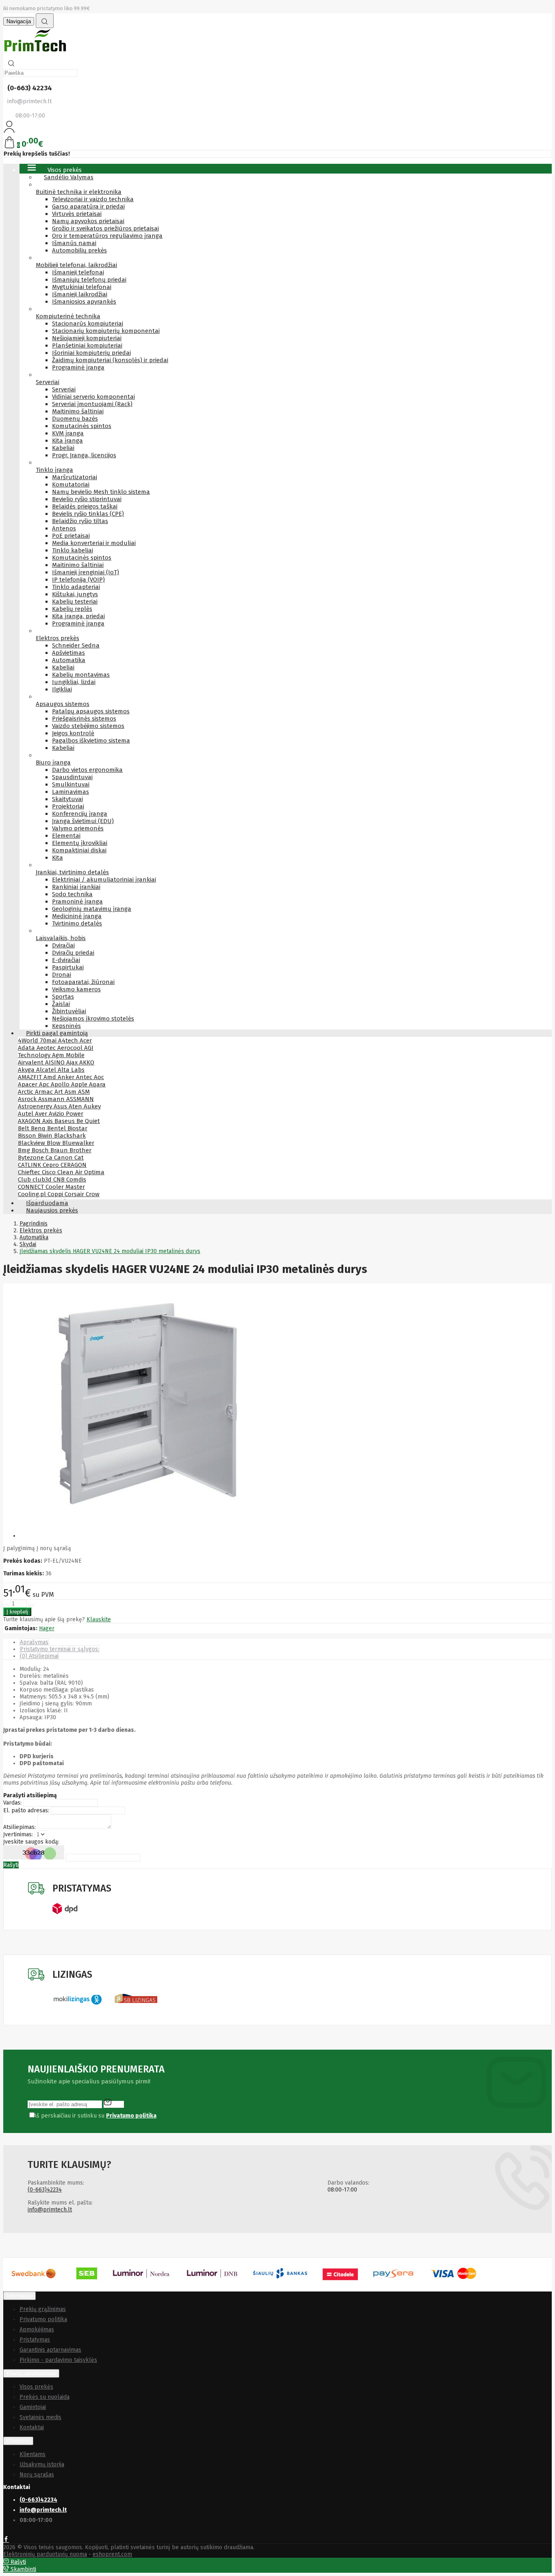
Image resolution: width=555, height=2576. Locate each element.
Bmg (25, 1150)
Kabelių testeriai (75, 602)
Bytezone (32, 1158)
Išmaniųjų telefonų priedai (89, 280)
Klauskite (99, 1619)
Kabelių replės (72, 609)
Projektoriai (68, 806)
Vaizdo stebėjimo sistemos (88, 726)
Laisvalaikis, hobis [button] (61, 938)
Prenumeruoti (114, 2103)
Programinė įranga (78, 367)
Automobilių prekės (79, 250)
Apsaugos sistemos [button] (63, 704)
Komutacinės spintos (82, 426)
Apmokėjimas (37, 2329)
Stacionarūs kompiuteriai (88, 324)
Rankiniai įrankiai (76, 887)
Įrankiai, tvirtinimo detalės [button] (72, 872)
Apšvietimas (68, 653)
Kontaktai (32, 2427)
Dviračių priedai (73, 953)
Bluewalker (78, 1143)
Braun (60, 1150)
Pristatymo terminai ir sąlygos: (60, 1649)
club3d (43, 1179)
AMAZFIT (31, 1077)
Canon (64, 1158)
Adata (27, 1048)
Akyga (27, 1070)
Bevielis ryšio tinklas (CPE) (88, 514)
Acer (86, 1040)
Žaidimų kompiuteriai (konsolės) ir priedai (110, 360)
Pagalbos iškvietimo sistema (91, 741)
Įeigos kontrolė (73, 733)
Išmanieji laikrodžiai (80, 294)
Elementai (66, 836)
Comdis (76, 1179)
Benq (39, 1128)
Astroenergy (36, 1106)
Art (60, 1092)
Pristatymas (35, 2340)
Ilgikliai (62, 689)
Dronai (62, 975)
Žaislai (61, 1004)
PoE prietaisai (71, 536)
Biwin (46, 1136)
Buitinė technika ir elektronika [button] (79, 192)
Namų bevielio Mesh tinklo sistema (101, 492)
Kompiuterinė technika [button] (68, 316)
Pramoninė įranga (77, 901)
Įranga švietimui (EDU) (83, 821)
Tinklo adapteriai (76, 587)
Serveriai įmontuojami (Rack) (92, 404)
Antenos (64, 528)
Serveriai (64, 389)
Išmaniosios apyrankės (84, 302)
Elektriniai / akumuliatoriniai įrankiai (104, 880)
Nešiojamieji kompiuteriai (87, 338)
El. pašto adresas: (26, 1810)
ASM (84, 1092)
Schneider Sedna (76, 645)
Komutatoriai (71, 484)
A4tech (69, 1040)
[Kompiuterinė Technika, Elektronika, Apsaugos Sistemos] (36, 53)
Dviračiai (63, 945)
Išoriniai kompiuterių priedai (91, 353)
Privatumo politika (43, 2319)
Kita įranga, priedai (78, 616)
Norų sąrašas (37, 2475)
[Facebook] (6, 2540)
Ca (50, 1158)
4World (29, 1040)
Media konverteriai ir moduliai (94, 543)
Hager (47, 1628)
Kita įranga (67, 441)
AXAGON (30, 1121)
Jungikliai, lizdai (74, 682)
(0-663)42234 (45, 2190)
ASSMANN (80, 1099)
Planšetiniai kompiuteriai (87, 345)
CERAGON (74, 1165)
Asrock (28, 1099)
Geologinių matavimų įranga (92, 909)
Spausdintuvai (72, 777)
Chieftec (30, 1172)
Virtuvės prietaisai (77, 214)
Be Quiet (88, 1121)
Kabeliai (63, 448)
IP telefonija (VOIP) (78, 580)
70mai (49, 1040)
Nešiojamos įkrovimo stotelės (93, 1019)
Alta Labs (71, 1070)
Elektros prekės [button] (57, 638)
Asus (61, 1106)
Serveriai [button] (48, 382)
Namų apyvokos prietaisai (88, 221)
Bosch (41, 1150)
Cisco (50, 1172)
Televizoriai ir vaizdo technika (93, 199)
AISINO (56, 1062)
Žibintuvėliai (69, 1011)
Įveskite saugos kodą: (31, 1842)
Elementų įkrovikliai (80, 843)
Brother (80, 1150)
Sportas (63, 997)
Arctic (26, 1092)
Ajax (73, 1062)
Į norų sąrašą (54, 1548)
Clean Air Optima (81, 1172)
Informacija (20, 2296)
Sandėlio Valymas (69, 177)
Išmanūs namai (74, 243)
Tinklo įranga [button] (54, 470)
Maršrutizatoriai (75, 477)
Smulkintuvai (71, 784)
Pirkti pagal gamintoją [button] (57, 1033)
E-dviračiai (66, 960)
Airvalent (31, 1062)
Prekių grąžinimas (43, 2309)
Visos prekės (36, 2387)
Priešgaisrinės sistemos (84, 719)
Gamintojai (33, 2407)
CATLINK (30, 1165)
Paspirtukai (68, 967)
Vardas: (12, 1803)
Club (25, 1179)
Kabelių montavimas (81, 675)
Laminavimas (70, 792)
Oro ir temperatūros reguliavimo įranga (107, 236)
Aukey (92, 1106)
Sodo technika (72, 894)
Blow (54, 1143)
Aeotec (47, 1048)
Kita (57, 858)
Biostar (77, 1128)
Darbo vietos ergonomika (87, 770)
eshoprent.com (112, 2554)
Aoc (99, 1077)
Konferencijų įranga (80, 814)
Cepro (52, 1165)
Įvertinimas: (18, 1834)
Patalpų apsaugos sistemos (91, 711)
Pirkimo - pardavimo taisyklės (58, 2360)
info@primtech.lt (50, 2210)
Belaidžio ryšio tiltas (80, 521)
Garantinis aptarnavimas (50, 2350)
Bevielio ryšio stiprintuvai (87, 499)
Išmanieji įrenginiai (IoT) (86, 572)
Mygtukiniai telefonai (82, 287)
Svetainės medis (40, 2417)
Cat (79, 1158)
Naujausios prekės (52, 1210)
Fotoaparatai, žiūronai (83, 982)
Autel (26, 1114)
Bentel (57, 1128)
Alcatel (47, 1070)
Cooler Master (65, 1187)
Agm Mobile (68, 1055)
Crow (93, 1194)
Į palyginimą (19, 1548)
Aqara (97, 1084)
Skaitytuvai (67, 799)
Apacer (28, 1084)
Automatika (69, 660)
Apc (45, 1084)
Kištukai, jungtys (75, 594)
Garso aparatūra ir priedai (88, 206)
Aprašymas (34, 1642)
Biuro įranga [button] (53, 762)
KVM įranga (68, 433)
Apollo (61, 1084)
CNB (60, 1179)
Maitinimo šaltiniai (78, 411)
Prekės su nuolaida (44, 2397)
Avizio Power (66, 1114)
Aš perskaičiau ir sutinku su (95, 2116)
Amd (51, 1077)
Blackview (32, 1143)
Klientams (18, 2441)
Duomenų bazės (75, 419)
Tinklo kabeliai (73, 550)
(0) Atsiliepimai (39, 1656)
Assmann (52, 1099)
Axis (48, 1121)
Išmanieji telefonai (78, 272)
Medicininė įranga (77, 916)
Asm (71, 1092)
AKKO (87, 1062)
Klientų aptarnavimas (31, 2373)
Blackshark (70, 1136)
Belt (24, 1128)
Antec (85, 1077)
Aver (42, 1114)
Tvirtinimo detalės (77, 923)
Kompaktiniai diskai (79, 850)
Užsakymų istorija (42, 2464)
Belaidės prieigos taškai (85, 506)
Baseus (65, 1121)
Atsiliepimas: (20, 1827)
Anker (67, 1077)
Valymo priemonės (78, 828)
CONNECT (32, 1187)
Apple (80, 1084)
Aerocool (71, 1048)
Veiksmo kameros (76, 989)
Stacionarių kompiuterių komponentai (106, 331)
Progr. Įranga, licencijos (84, 455)
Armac (45, 1092)
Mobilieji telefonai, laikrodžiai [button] (76, 265)
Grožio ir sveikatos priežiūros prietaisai (105, 228)
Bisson (28, 1136)
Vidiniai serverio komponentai (93, 397)
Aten (76, 1106)
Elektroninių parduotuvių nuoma (45, 2554)
